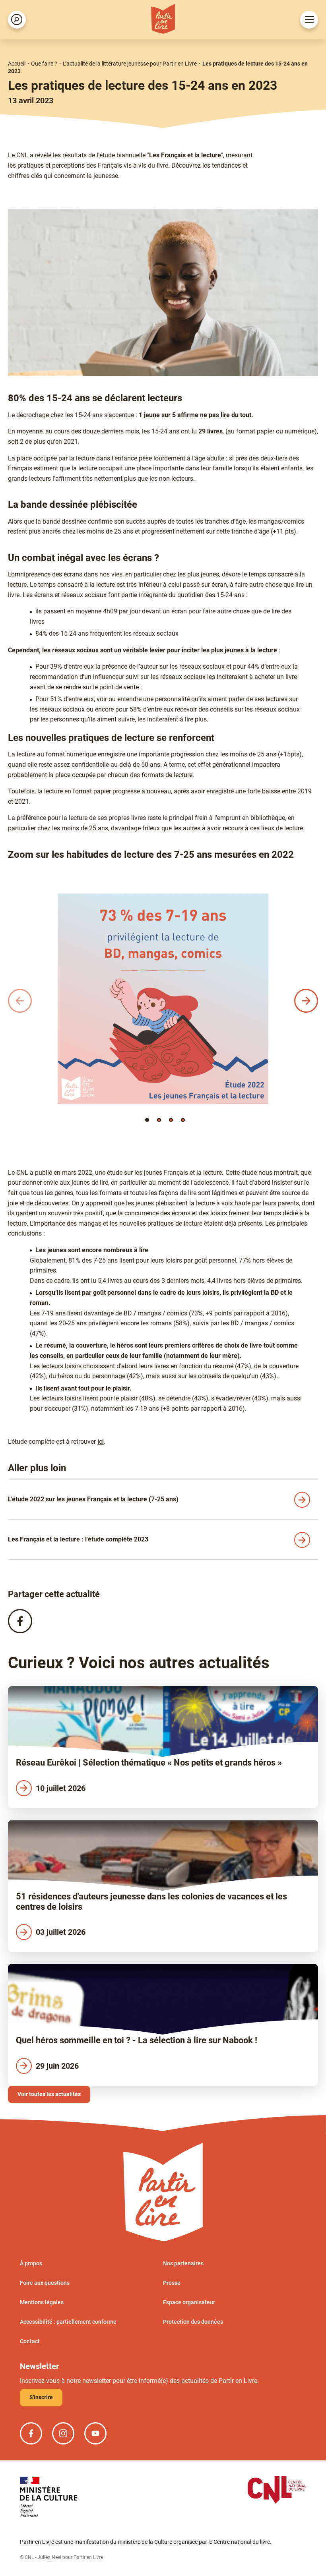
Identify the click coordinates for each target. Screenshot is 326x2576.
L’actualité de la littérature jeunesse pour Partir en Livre (130, 64)
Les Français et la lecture (185, 155)
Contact (30, 2341)
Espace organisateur (189, 2302)
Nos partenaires (183, 2263)
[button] (147, 1120)
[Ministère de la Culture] (49, 2498)
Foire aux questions (45, 2283)
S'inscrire (41, 2397)
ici (101, 1442)
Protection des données (193, 2322)
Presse (172, 2283)
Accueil (17, 64)
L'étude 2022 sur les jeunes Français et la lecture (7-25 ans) (93, 1499)
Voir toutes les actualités (49, 2094)
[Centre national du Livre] (277, 2491)
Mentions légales (42, 2302)
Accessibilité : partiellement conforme (68, 2322)
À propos (31, 2263)
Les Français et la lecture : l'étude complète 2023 (78, 1539)
